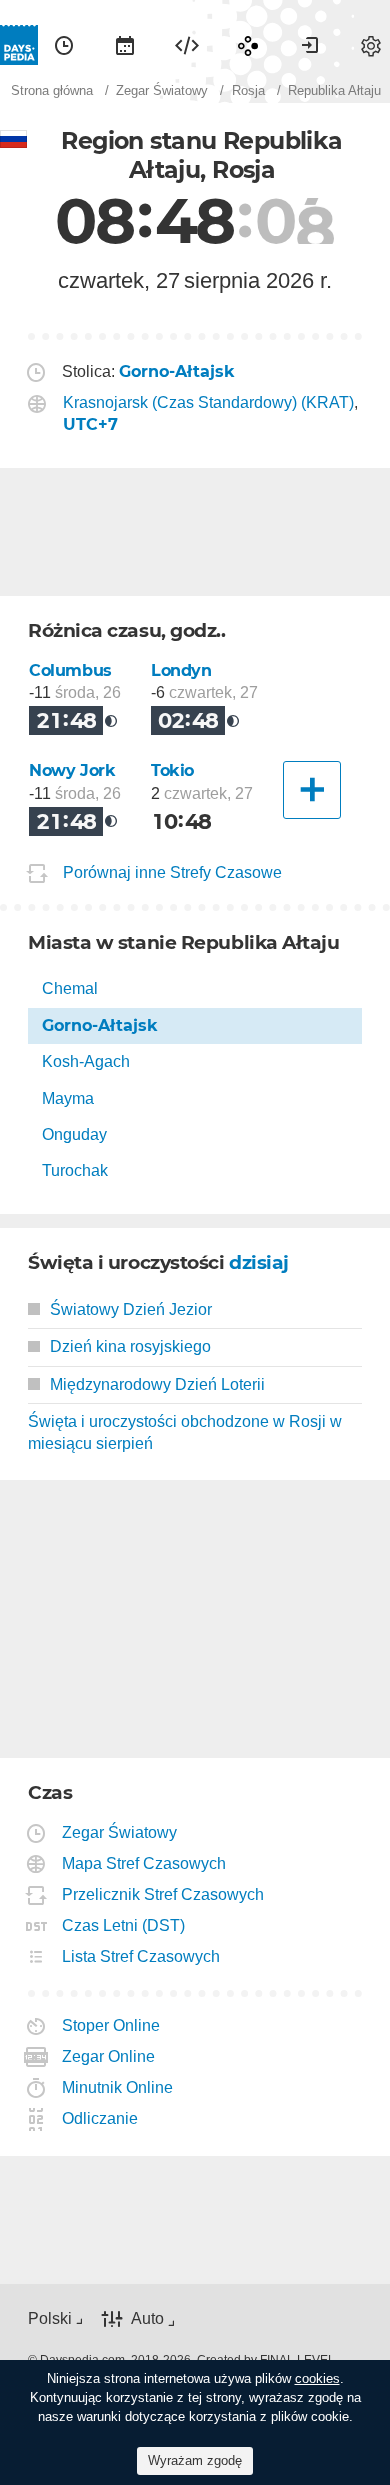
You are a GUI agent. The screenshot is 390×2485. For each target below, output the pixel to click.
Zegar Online (109, 2056)
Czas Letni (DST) (124, 1925)
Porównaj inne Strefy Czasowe (172, 873)
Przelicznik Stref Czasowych (163, 1894)
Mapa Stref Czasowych (144, 1863)
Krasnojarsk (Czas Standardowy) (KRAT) (208, 402)
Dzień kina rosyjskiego (130, 1346)
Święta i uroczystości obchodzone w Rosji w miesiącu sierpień (185, 1432)
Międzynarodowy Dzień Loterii (157, 1384)
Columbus (70, 670)
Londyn (181, 670)
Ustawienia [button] (371, 45)
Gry (248, 45)
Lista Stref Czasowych (141, 1956)
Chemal (70, 988)
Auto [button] (147, 2318)
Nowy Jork (72, 770)
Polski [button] (50, 2318)
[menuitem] (64, 45)
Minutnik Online (118, 2087)
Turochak (75, 1170)
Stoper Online (111, 2025)
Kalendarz (125, 45)
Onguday (74, 1134)
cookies (317, 2378)
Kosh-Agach (86, 1061)
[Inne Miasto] (312, 790)
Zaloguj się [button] (310, 45)
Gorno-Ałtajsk (100, 1025)
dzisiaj (259, 1262)
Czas (64, 45)
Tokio (172, 770)
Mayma (68, 1098)
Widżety (187, 45)
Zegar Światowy (120, 1832)
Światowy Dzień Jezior (131, 1309)
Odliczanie (100, 2118)
